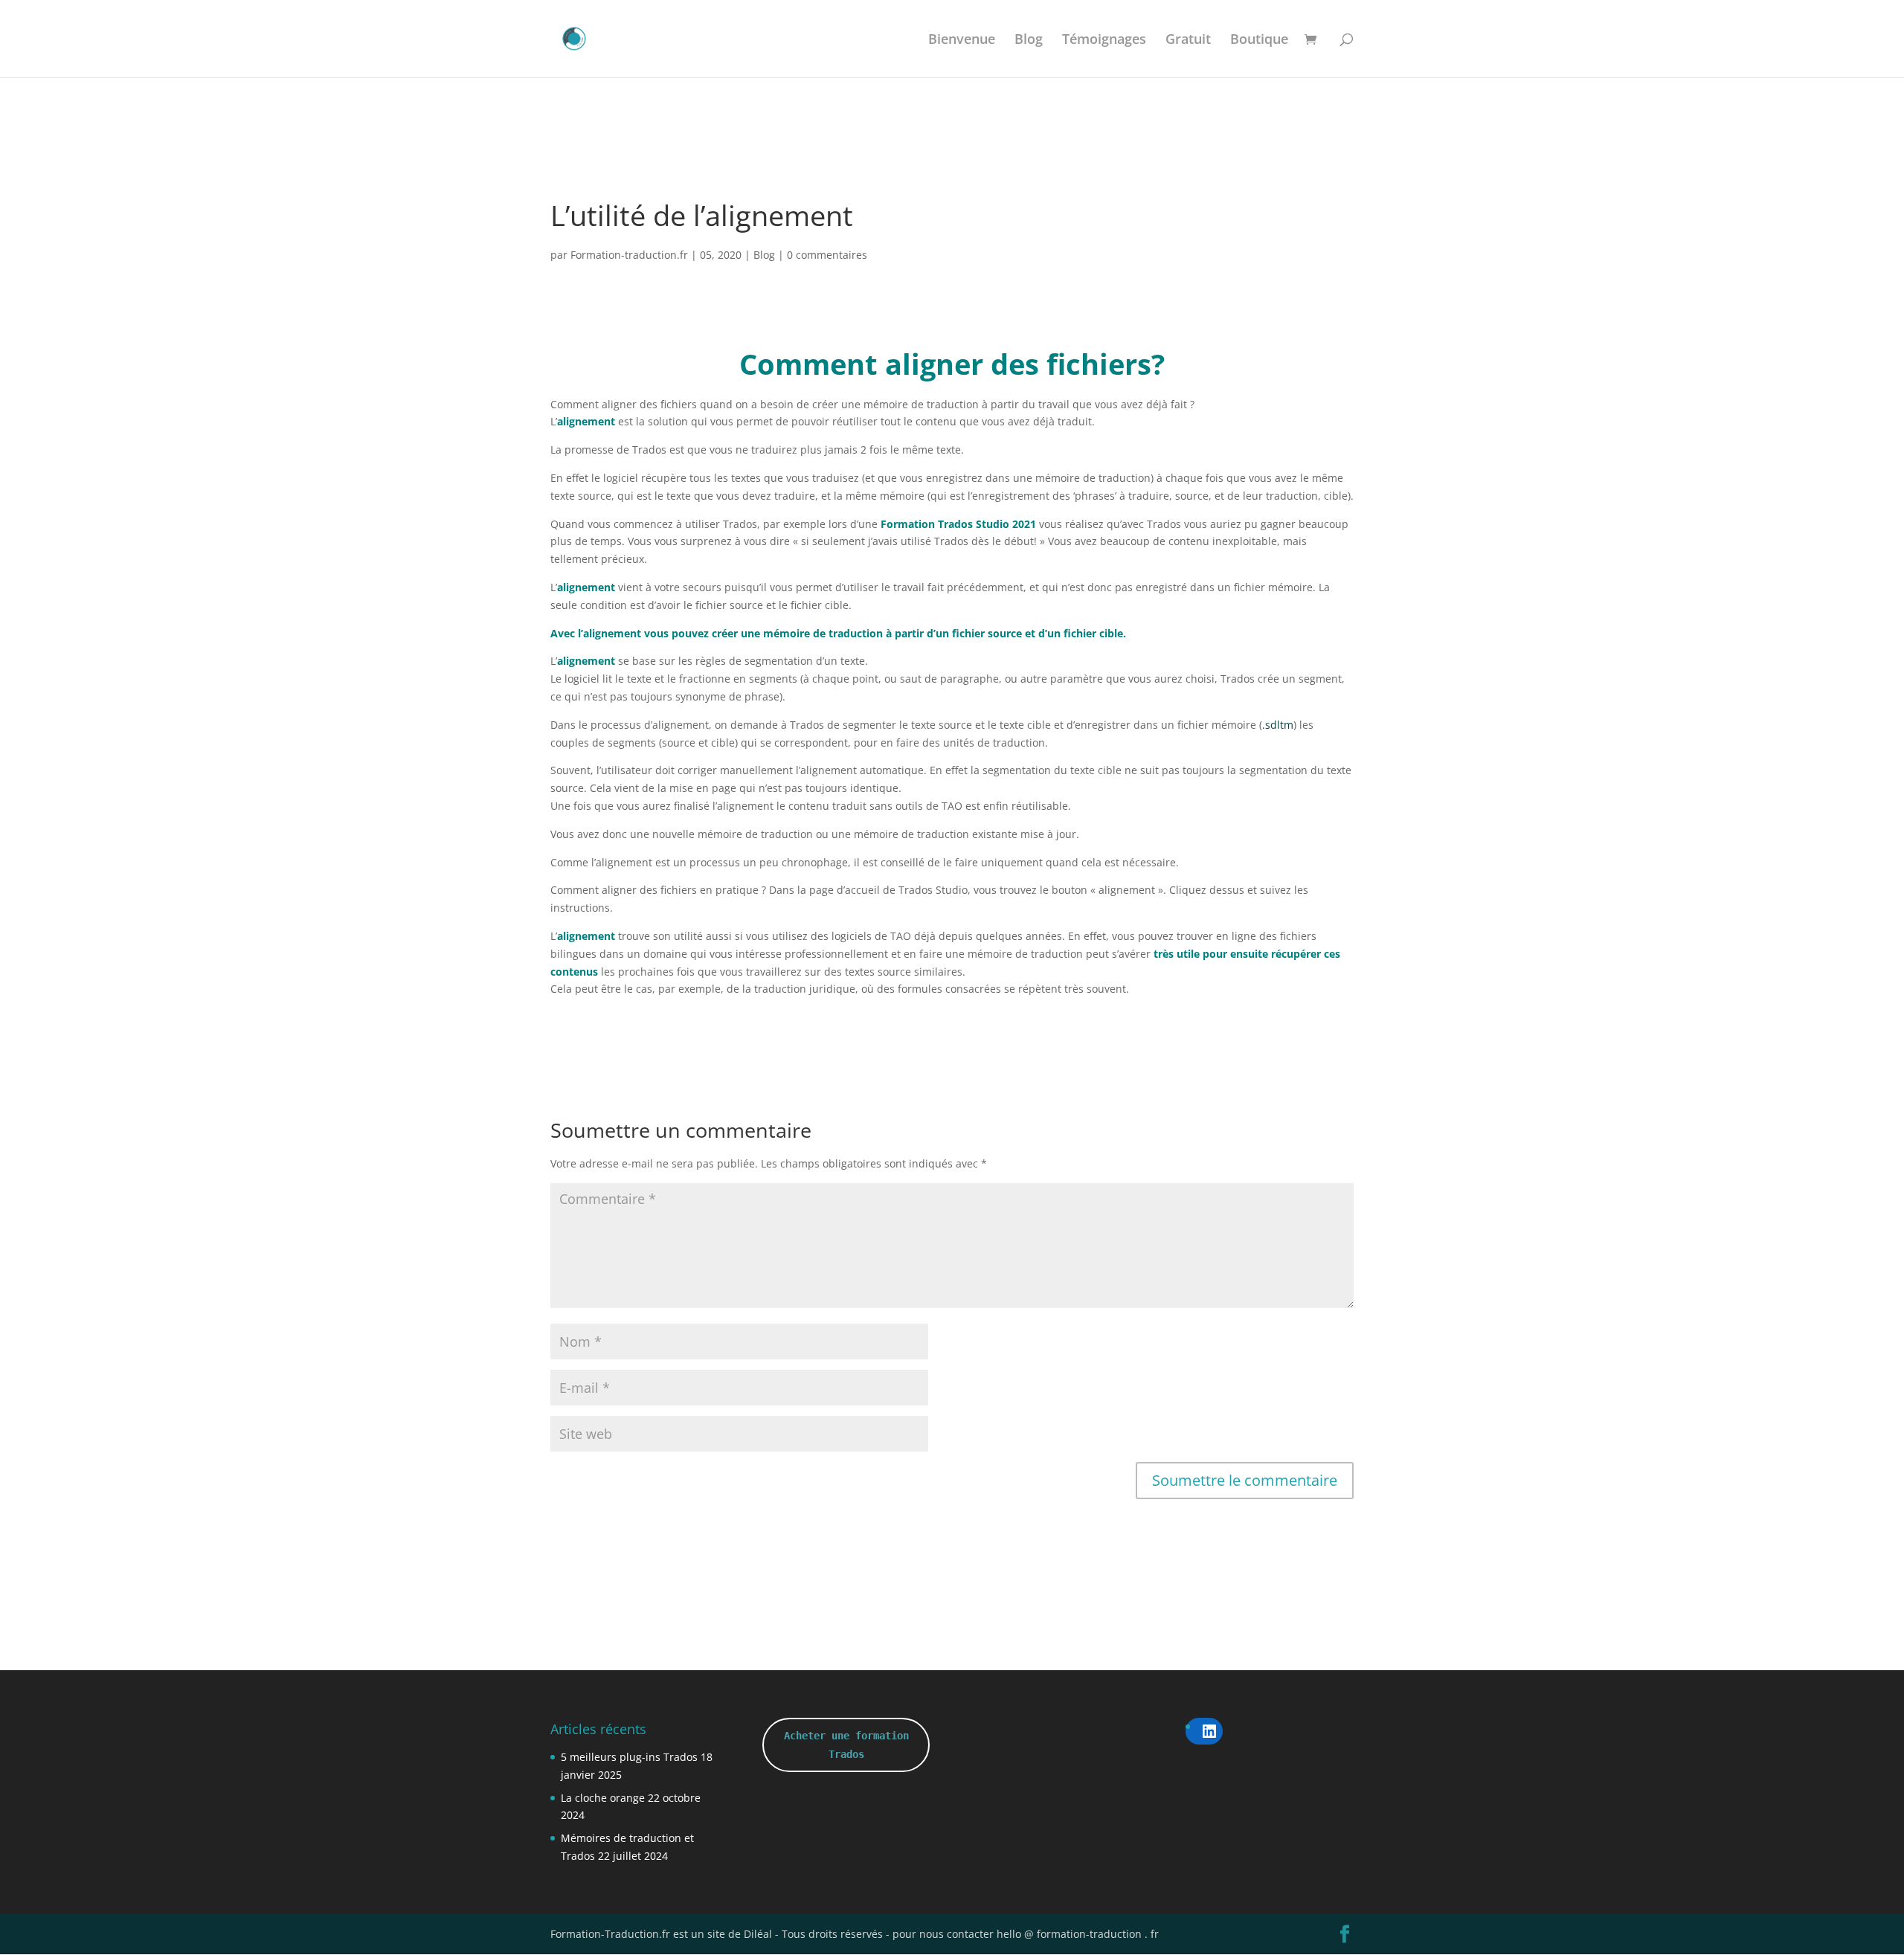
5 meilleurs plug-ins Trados (629, 1757)
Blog (1029, 41)
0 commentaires (827, 255)
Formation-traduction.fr (629, 255)
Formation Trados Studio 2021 (960, 524)
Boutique (1259, 41)
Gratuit (1188, 41)
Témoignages (1104, 41)
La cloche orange (603, 1798)
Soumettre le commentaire (1245, 1480)
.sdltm (1278, 725)
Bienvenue (962, 41)
